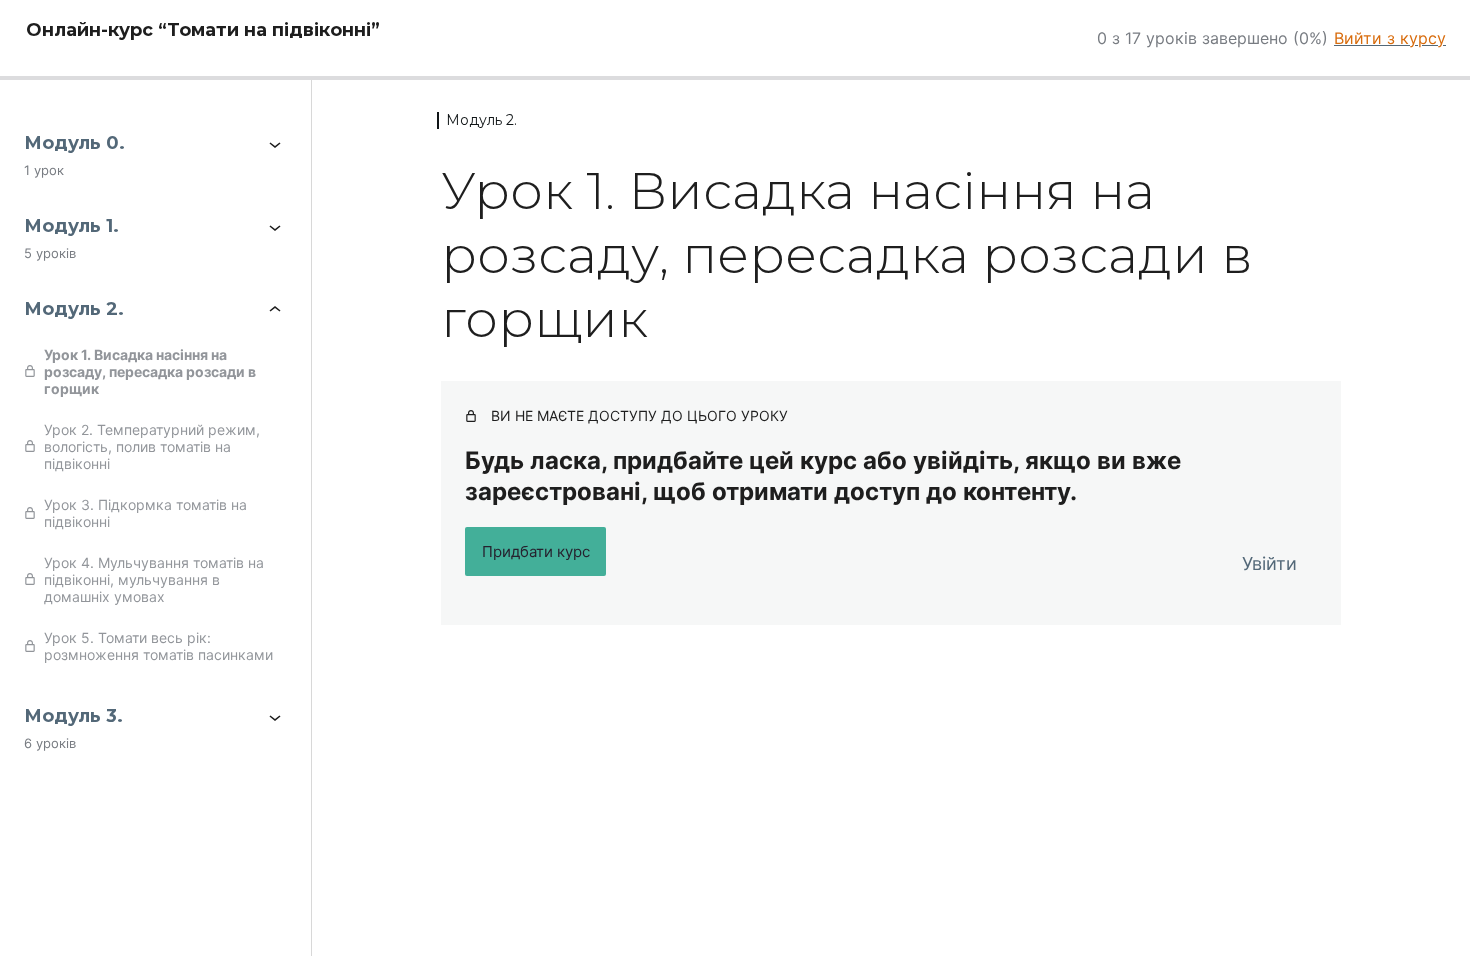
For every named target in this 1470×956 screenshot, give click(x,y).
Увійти (1269, 563)
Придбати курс (536, 551)
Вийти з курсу (1390, 38)
